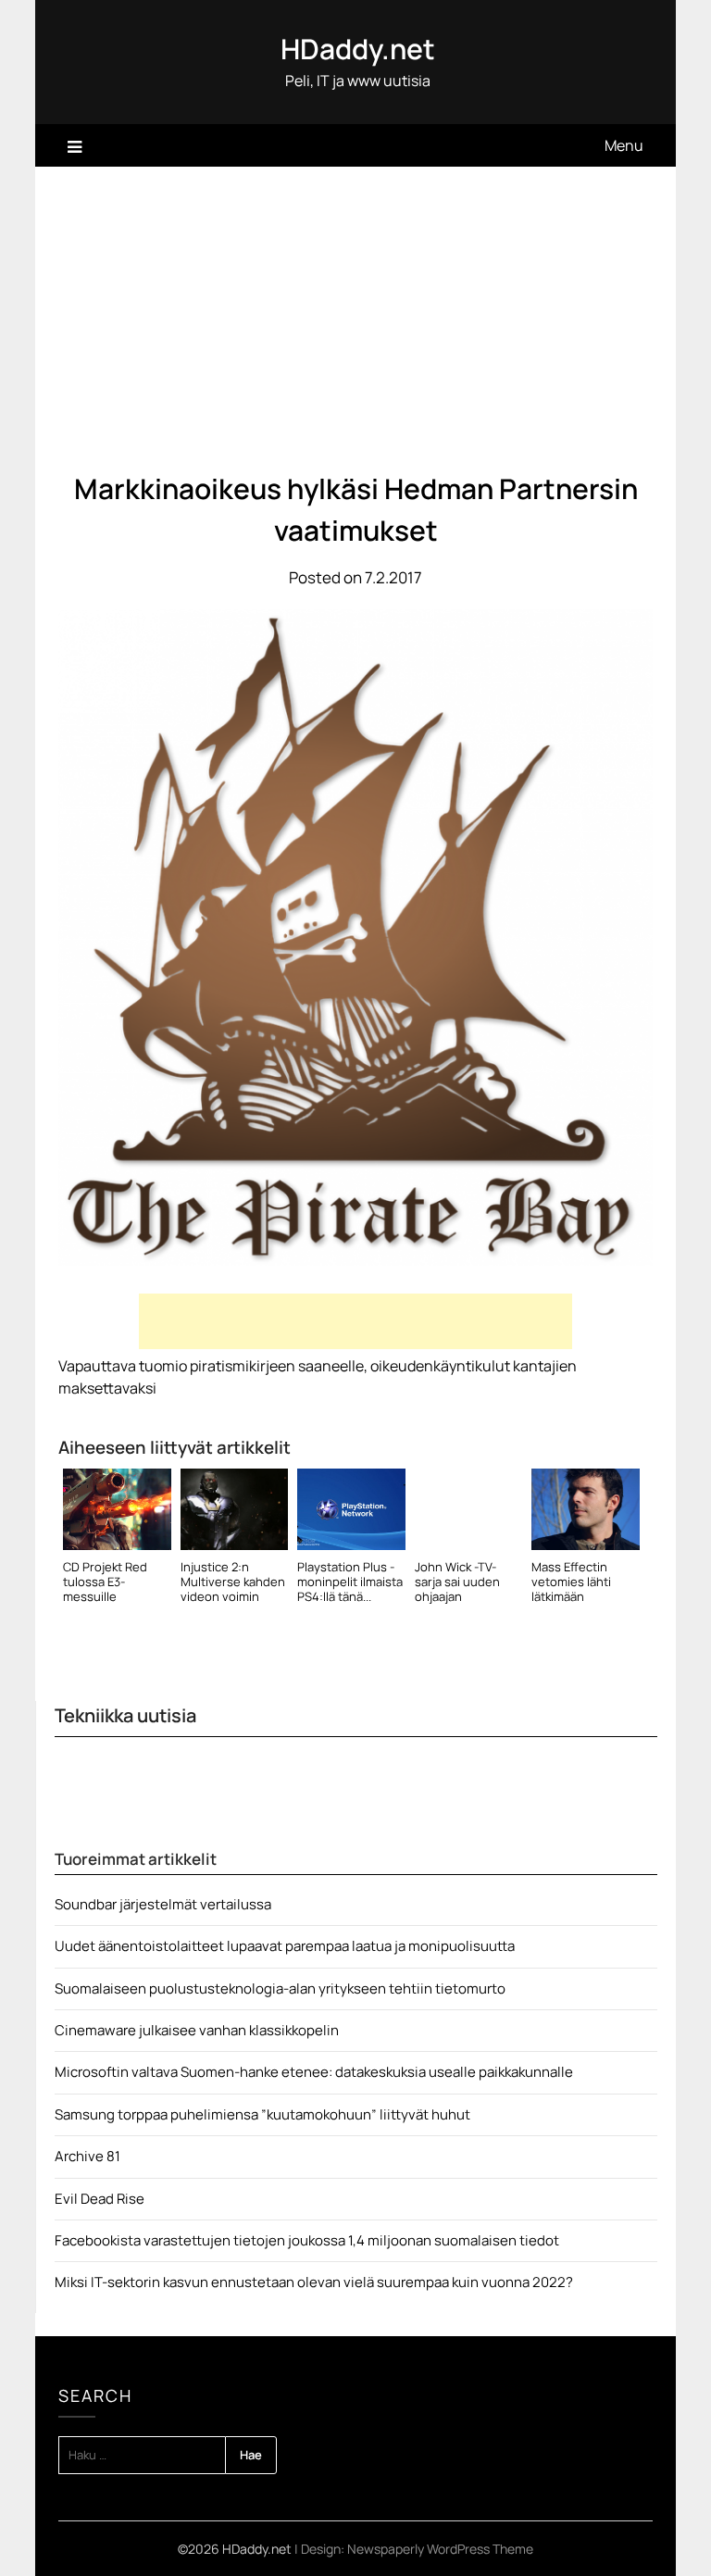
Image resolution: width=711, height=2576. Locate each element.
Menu (624, 145)
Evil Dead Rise (100, 2199)
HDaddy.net (358, 49)
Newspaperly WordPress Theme (440, 2549)
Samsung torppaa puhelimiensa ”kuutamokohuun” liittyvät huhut (262, 2114)
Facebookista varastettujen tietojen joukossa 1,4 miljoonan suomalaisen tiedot (307, 2240)
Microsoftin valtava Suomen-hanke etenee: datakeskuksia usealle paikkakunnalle (314, 2072)
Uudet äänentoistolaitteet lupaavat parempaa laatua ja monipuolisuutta (285, 1946)
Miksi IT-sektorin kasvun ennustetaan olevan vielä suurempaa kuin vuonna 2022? (314, 2282)
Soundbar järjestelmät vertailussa (163, 1904)
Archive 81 (87, 2156)
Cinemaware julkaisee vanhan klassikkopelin (197, 2030)
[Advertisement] (356, 306)
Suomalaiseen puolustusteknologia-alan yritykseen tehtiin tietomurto (280, 1988)
